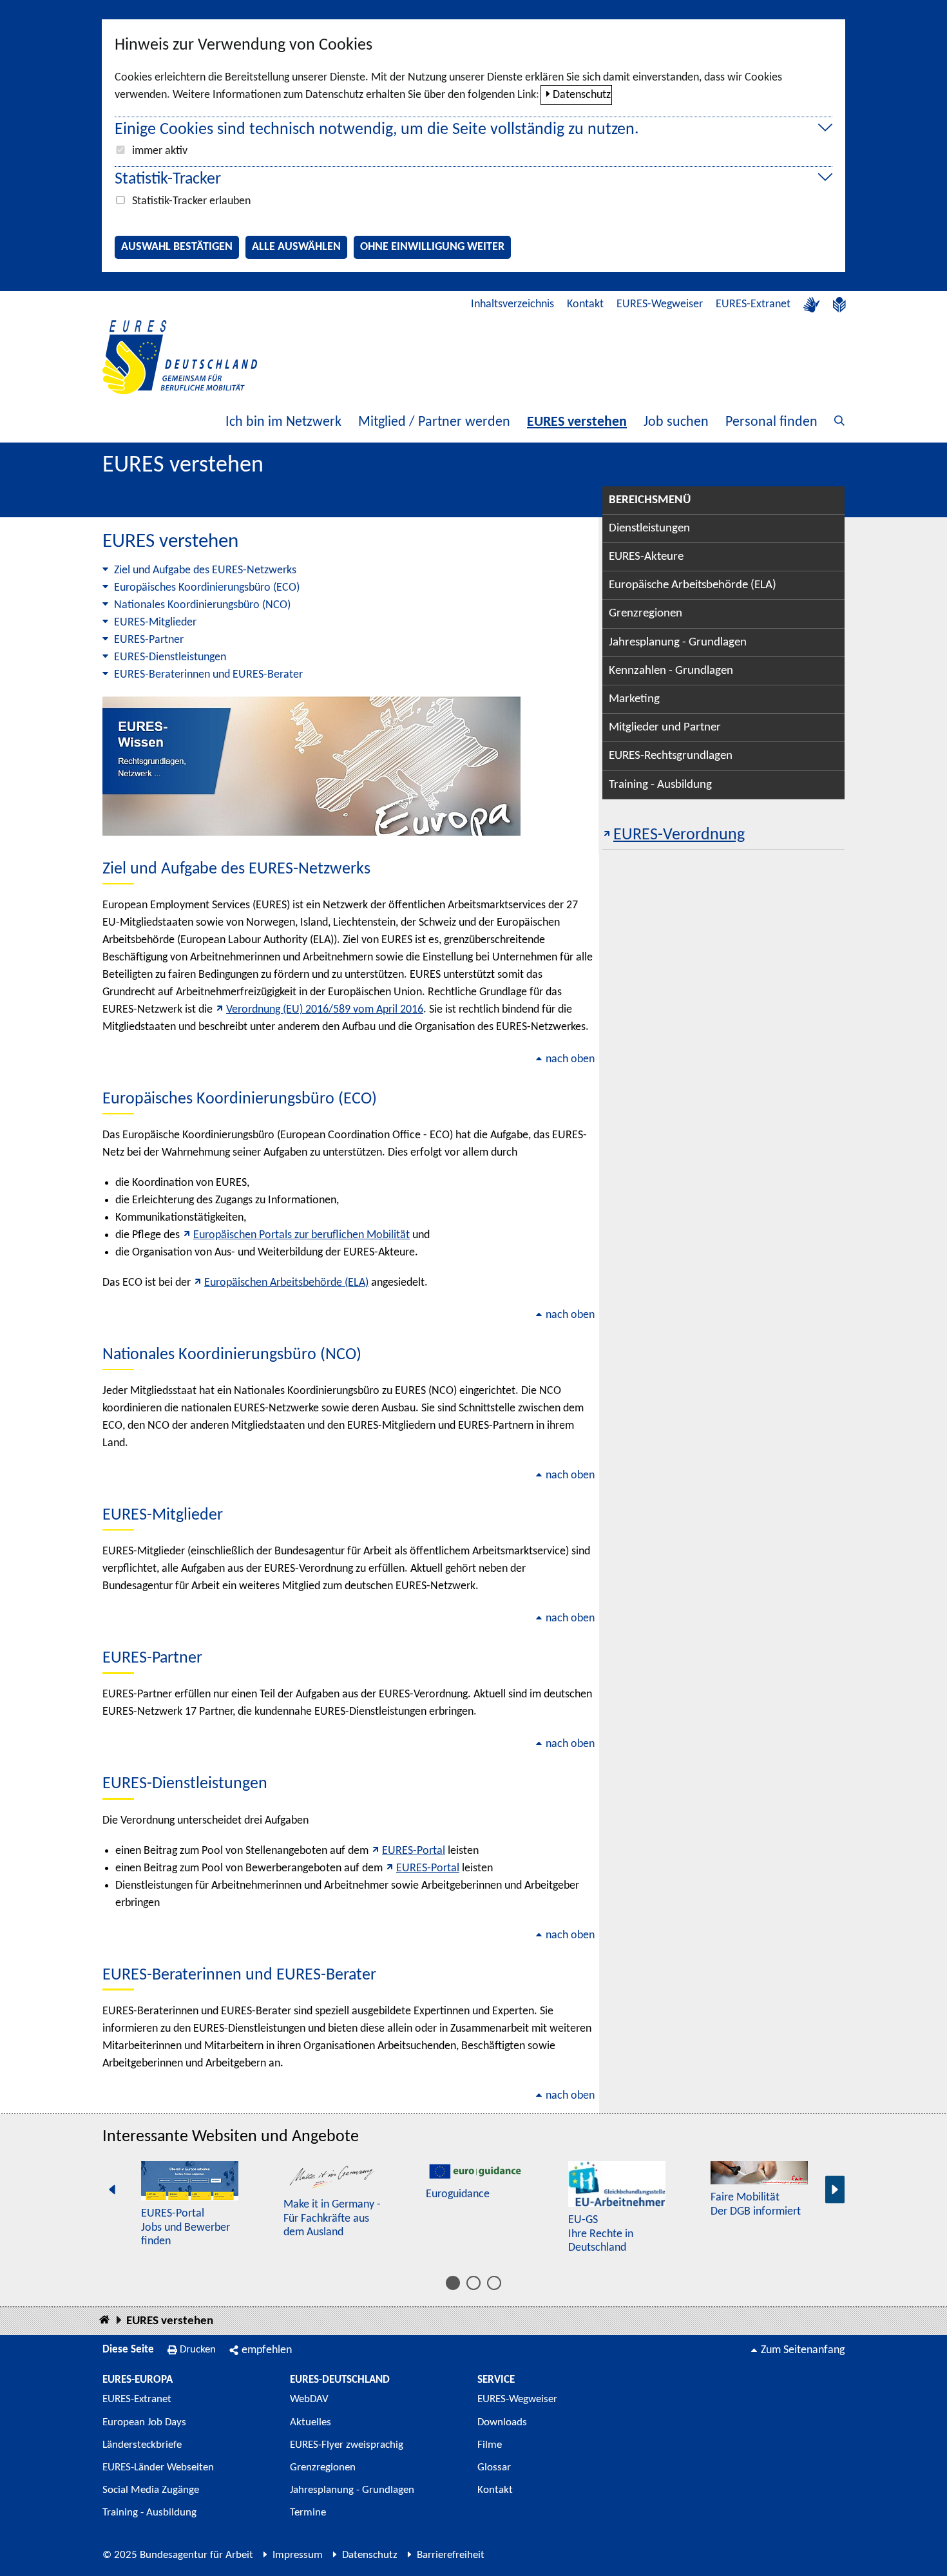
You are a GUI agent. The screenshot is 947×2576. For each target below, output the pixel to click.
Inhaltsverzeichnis (512, 304)
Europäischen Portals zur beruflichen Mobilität (301, 1235)
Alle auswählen (296, 247)
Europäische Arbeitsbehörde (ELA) (693, 585)
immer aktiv (160, 151)
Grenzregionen (646, 614)
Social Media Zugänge (151, 2490)
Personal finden (771, 422)
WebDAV (309, 2399)
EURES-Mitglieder (155, 623)
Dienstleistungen (649, 529)
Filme (490, 2445)
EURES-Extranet (753, 304)
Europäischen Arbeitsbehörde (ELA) (286, 1283)
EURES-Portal (414, 1851)
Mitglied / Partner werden (434, 422)
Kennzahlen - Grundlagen (671, 671)
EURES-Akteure (646, 557)
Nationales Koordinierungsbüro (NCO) (202, 605)
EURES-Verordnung (679, 835)
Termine (308, 2513)
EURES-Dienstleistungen (170, 657)
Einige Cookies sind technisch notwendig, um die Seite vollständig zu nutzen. (377, 130)
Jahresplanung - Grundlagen (678, 643)
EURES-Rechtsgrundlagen (671, 756)
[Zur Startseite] (180, 357)
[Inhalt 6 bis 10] (473, 2283)
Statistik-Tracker (168, 179)
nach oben (570, 1059)
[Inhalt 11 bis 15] (494, 2283)
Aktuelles (311, 2422)
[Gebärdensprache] (812, 305)
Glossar (494, 2467)
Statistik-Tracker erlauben (191, 201)
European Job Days (144, 2422)
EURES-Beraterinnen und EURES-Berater (208, 675)
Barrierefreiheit (451, 2555)
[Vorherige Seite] (112, 2190)
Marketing (634, 699)
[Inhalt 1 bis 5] (453, 2283)
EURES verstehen (577, 422)
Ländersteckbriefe (142, 2445)
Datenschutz (582, 95)
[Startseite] (104, 2321)
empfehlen (267, 2350)
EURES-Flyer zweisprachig (347, 2445)
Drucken (198, 2350)
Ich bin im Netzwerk (283, 422)
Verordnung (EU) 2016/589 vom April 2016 (325, 1010)
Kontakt (585, 304)
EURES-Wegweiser (660, 304)
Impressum (298, 2555)
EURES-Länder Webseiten (158, 2467)
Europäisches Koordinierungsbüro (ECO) (207, 588)
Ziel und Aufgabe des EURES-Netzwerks (205, 570)
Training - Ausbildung (660, 785)
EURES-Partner (149, 640)
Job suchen (676, 422)
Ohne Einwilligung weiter (432, 247)
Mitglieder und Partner (665, 728)
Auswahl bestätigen (177, 247)
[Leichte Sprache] (839, 305)
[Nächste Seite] (835, 2190)
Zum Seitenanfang (803, 2350)
